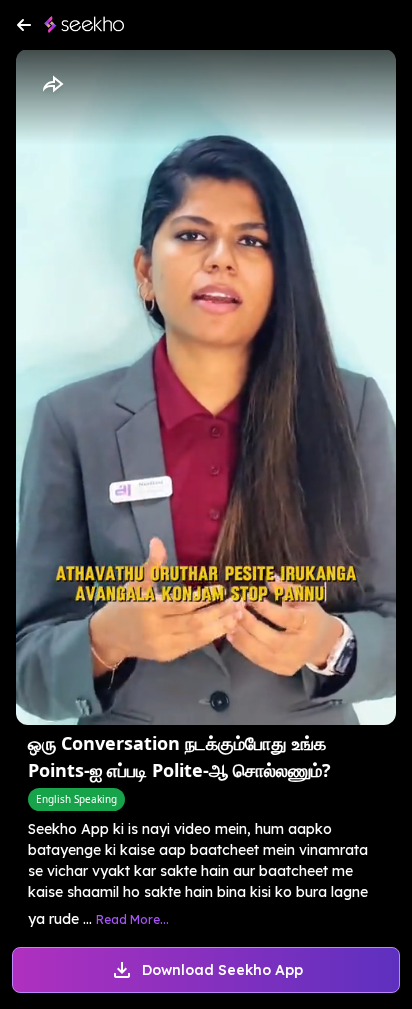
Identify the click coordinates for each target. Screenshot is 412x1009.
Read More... (132, 919)
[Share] (52, 85)
